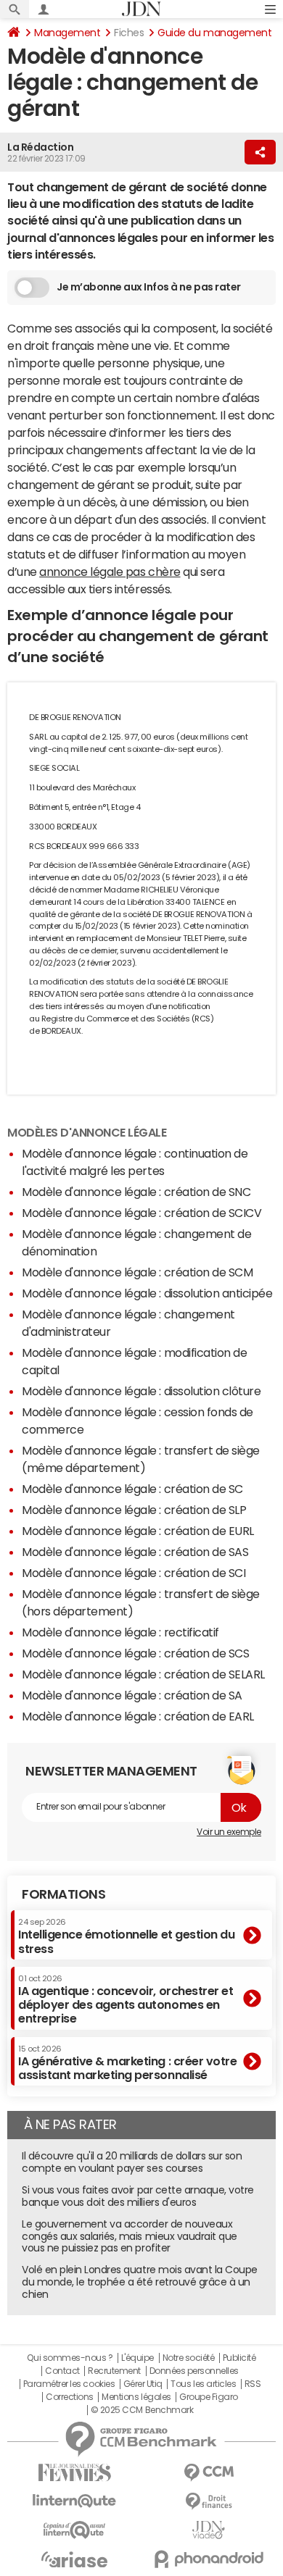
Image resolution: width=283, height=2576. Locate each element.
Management (67, 33)
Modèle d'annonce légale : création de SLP (134, 1510)
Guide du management (214, 33)
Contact (62, 2371)
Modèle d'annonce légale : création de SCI (134, 1573)
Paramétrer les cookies (69, 2384)
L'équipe (138, 2358)
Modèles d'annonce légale (87, 1132)
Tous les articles (203, 2384)
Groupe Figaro (209, 2397)
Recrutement (114, 2371)
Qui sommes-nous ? (70, 2358)
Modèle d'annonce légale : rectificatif (120, 1632)
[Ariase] (74, 2559)
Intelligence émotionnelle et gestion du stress (126, 1936)
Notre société (189, 2358)
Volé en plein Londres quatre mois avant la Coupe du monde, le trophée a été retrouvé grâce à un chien (140, 2282)
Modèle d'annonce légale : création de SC (132, 1489)
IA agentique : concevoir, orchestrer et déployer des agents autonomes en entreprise (126, 2000)
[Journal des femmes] (74, 2473)
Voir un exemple (229, 1832)
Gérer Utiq (143, 2384)
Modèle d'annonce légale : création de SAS (135, 1552)
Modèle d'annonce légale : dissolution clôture (141, 1391)
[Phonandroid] (209, 2559)
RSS (253, 2384)
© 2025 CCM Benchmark (142, 2410)
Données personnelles (194, 2371)
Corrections (70, 2397)
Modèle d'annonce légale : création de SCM (137, 1272)
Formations (63, 1894)
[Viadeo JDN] (209, 2530)
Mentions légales (136, 2397)
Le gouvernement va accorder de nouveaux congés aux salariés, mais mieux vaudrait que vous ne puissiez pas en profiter (130, 2236)
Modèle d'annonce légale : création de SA (132, 1695)
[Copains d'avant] (74, 2530)
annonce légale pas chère (110, 572)
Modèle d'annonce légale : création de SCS (135, 1653)
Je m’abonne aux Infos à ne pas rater (149, 287)
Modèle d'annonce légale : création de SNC (136, 1192)
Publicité (239, 2358)
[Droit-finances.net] (209, 2502)
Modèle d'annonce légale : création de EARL (138, 1716)
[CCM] (209, 2473)
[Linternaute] (74, 2501)
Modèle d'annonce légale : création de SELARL (143, 1674)
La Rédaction (40, 147)
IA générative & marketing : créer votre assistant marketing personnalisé (127, 2063)
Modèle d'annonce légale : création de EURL (138, 1531)
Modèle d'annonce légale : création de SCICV (141, 1213)
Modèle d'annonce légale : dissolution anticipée (147, 1293)
